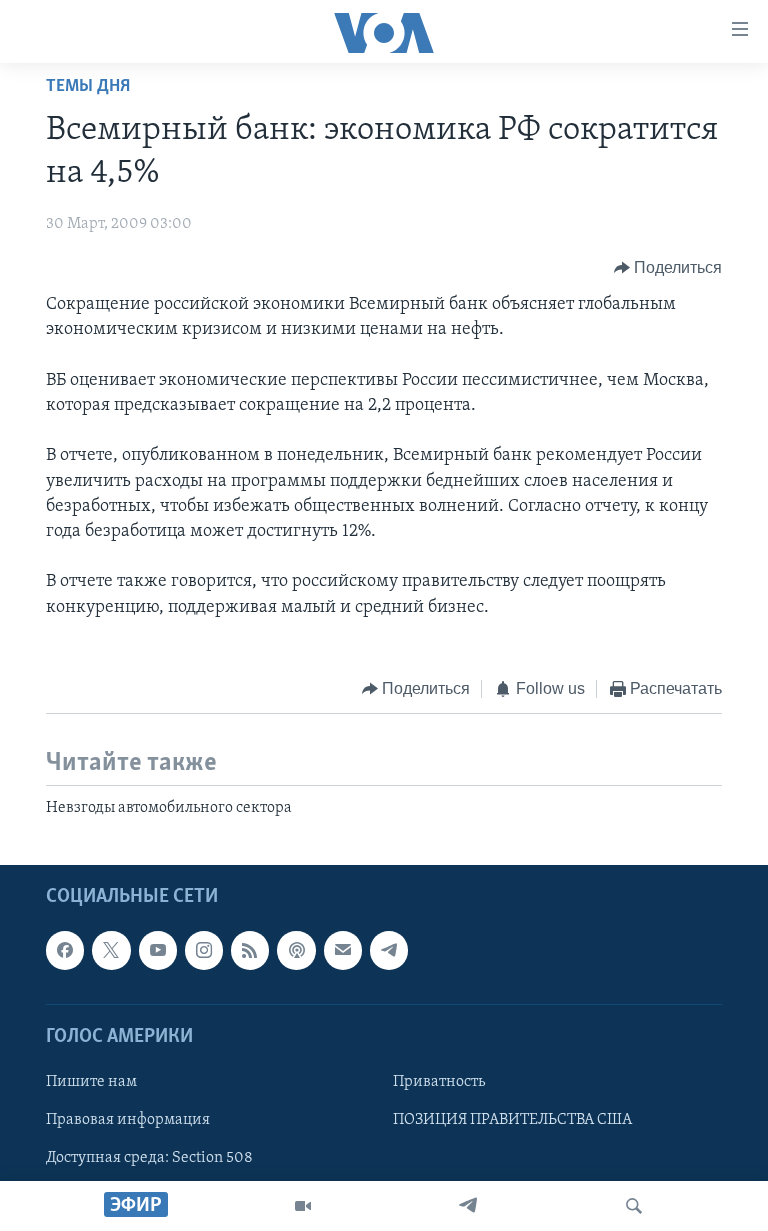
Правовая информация (128, 1120)
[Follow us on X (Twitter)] (111, 950)
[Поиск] (634, 1206)
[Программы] (303, 1206)
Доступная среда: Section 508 (149, 1158)
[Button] (668, 268)
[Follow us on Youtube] (158, 950)
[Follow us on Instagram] (204, 950)
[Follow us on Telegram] (389, 950)
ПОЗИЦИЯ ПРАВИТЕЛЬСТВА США (512, 1120)
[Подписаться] (343, 950)
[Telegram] (468, 1206)
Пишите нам (91, 1082)
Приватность (439, 1082)
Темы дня (88, 87)
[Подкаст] (296, 950)
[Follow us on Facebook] (65, 950)
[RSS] (250, 950)
